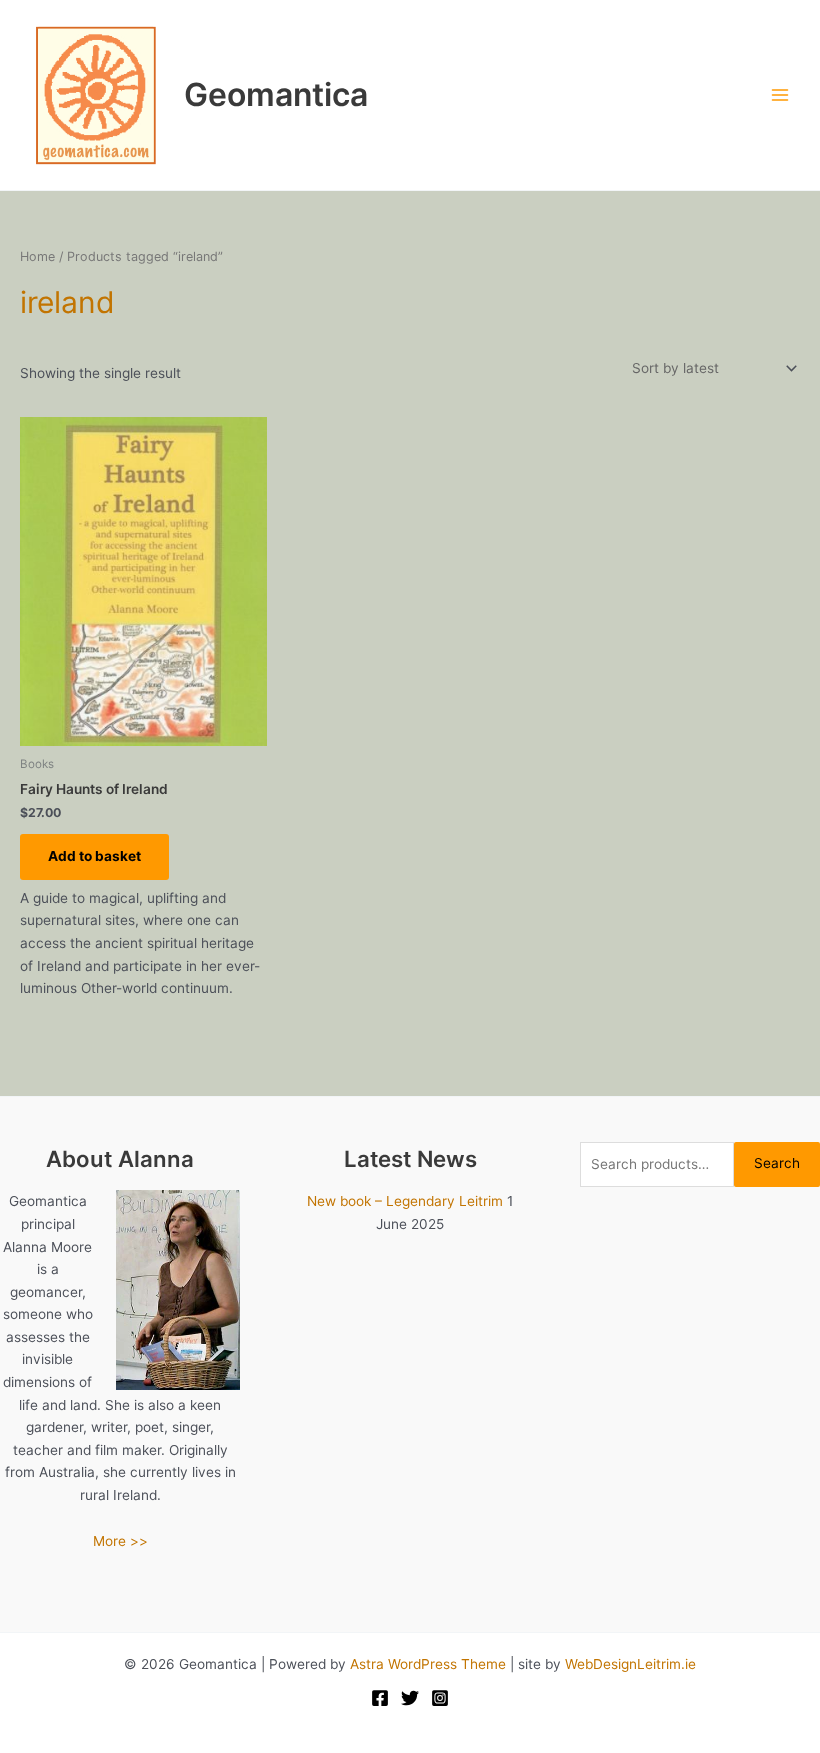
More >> (120, 1541)
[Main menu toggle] (780, 95)
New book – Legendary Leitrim (405, 1201)
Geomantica (276, 94)
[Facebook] (380, 1698)
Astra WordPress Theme (428, 1664)
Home (37, 256)
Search (777, 1163)
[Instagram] (440, 1698)
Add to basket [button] (94, 856)
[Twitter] (410, 1698)
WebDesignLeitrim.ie (630, 1664)
